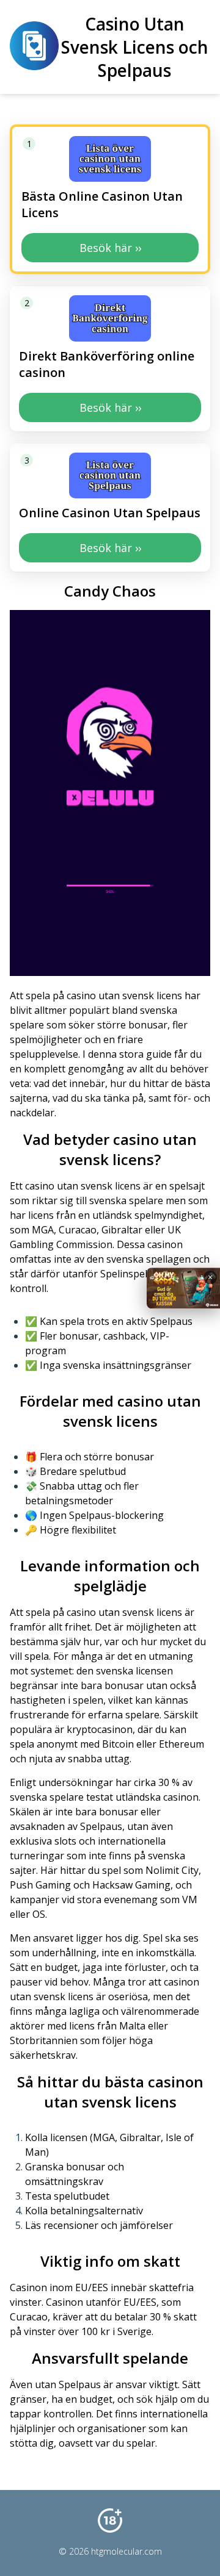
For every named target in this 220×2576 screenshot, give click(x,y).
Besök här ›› (110, 248)
